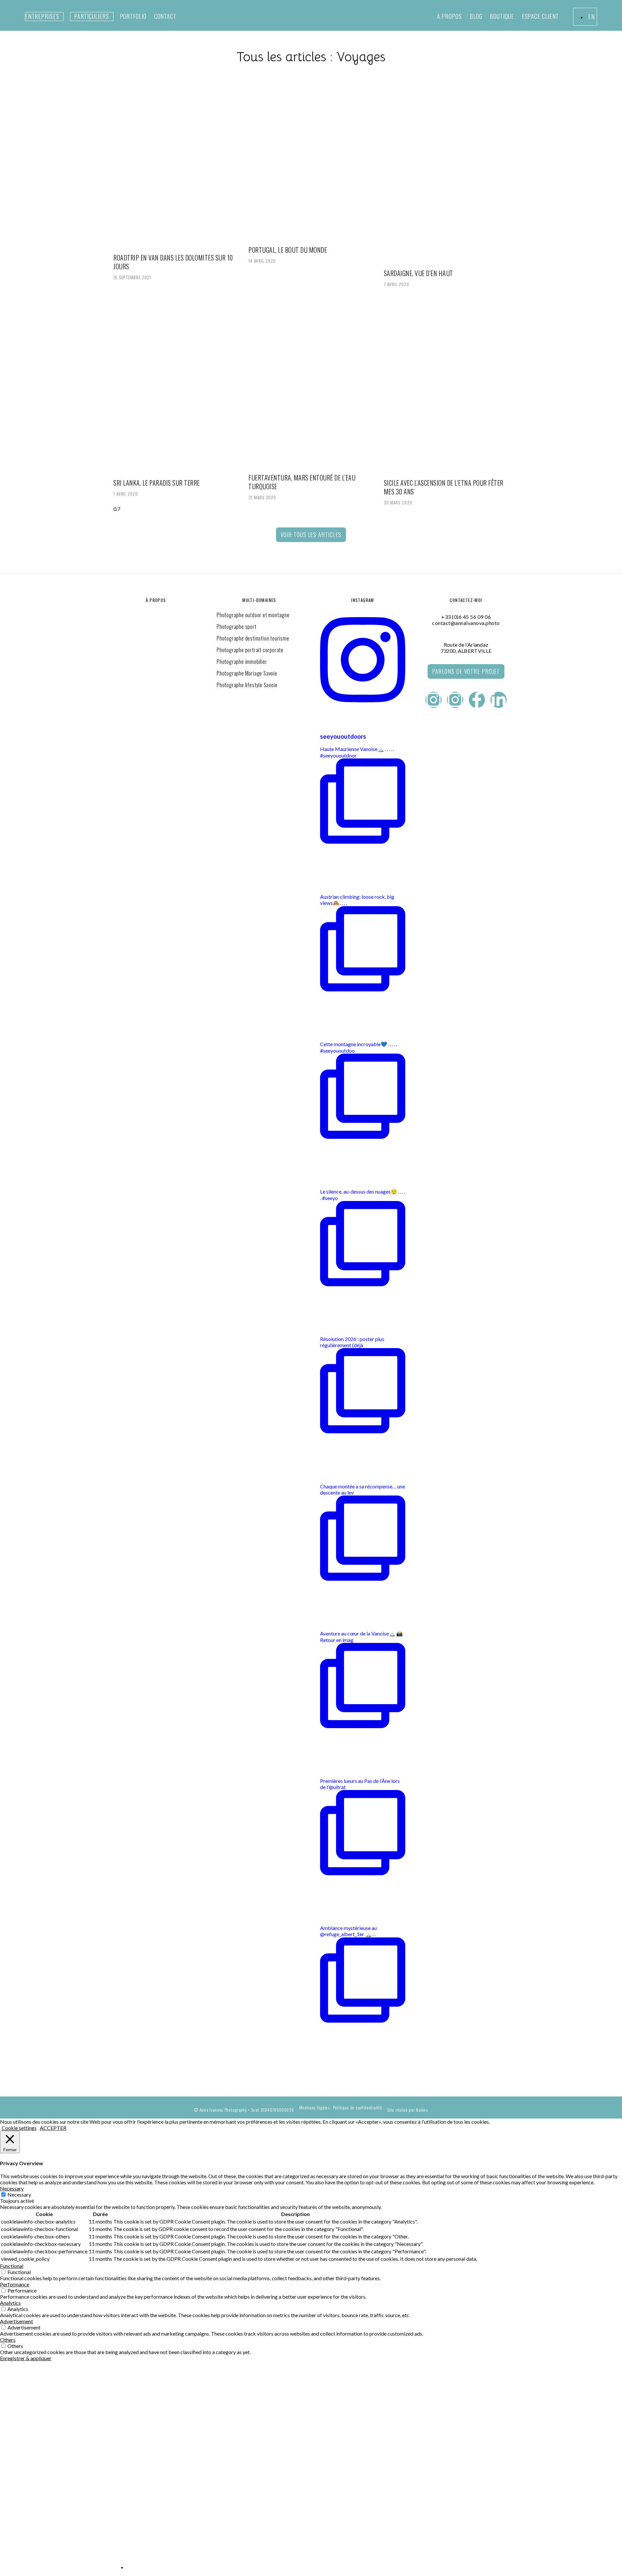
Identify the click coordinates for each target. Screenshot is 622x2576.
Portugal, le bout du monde (288, 250)
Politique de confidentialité (358, 2108)
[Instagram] (433, 700)
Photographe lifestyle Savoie (247, 685)
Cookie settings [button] (19, 2128)
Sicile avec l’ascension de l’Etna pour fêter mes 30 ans (444, 487)
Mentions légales (315, 2108)
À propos (449, 16)
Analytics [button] (10, 2303)
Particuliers (92, 16)
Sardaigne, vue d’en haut (419, 273)
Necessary (19, 2195)
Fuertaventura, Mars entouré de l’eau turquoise (302, 482)
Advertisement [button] (17, 2321)
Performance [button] (15, 2284)
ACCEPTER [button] (53, 2128)
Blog (476, 16)
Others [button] (8, 2340)
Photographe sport (237, 627)
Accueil (126, 2388)
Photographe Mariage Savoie (247, 673)
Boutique (502, 16)
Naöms (422, 2110)
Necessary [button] (12, 2188)
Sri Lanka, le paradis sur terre (157, 483)
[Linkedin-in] (499, 700)
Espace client (541, 16)
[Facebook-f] (477, 700)
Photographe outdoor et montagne (253, 615)
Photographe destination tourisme (253, 638)
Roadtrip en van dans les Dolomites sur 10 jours (173, 262)
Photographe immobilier (242, 662)
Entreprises (42, 16)
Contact (165, 16)
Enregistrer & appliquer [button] (26, 2358)
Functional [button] (12, 2266)
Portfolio (133, 16)
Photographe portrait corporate (250, 650)
